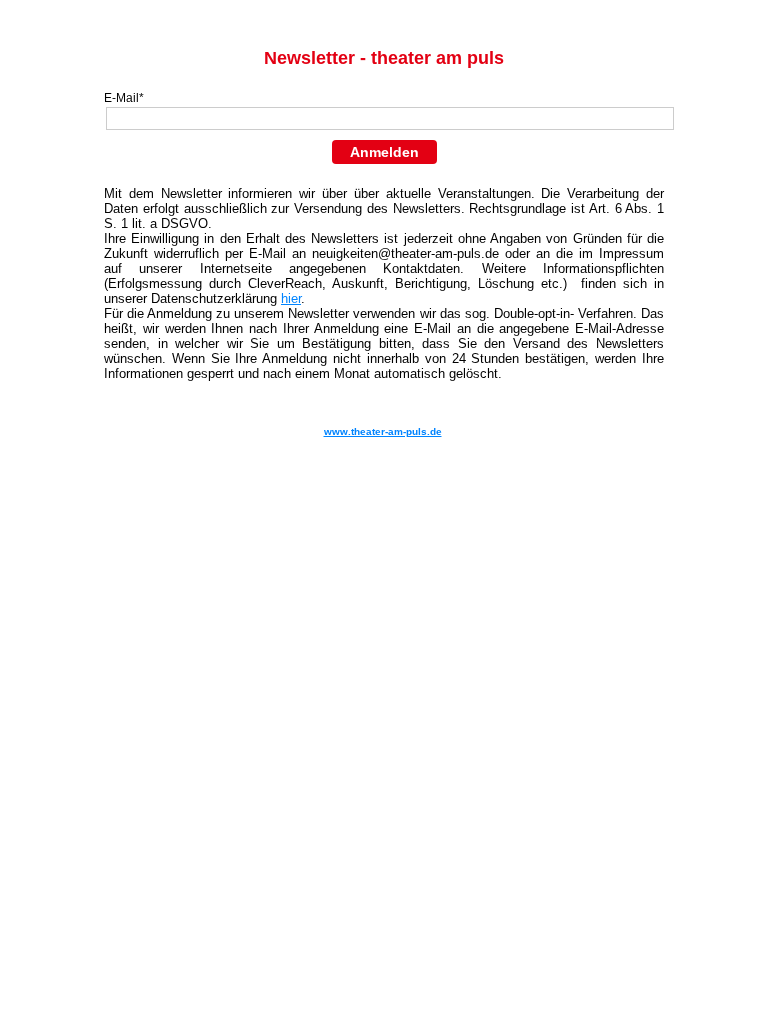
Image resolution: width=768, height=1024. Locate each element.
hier (291, 298)
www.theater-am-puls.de (383, 431)
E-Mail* (124, 98)
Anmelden (384, 152)
